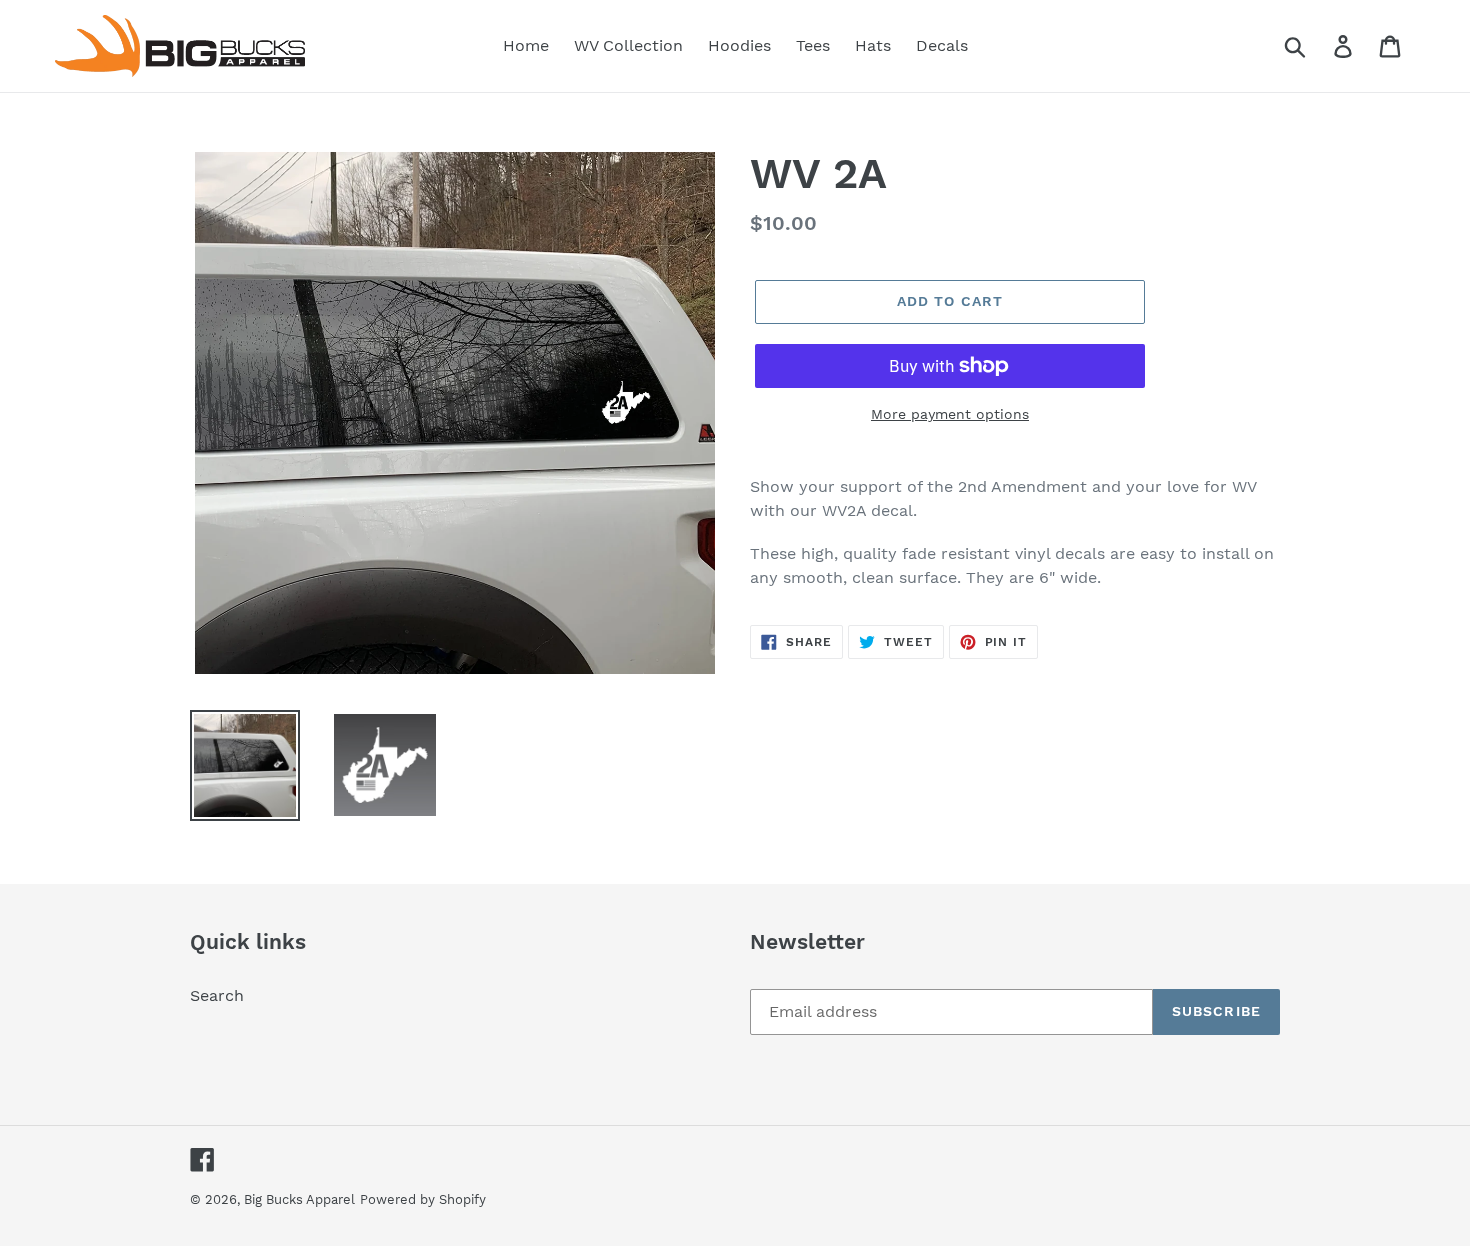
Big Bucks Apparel (299, 1199)
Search (217, 995)
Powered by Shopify (423, 1199)
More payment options (950, 414)
